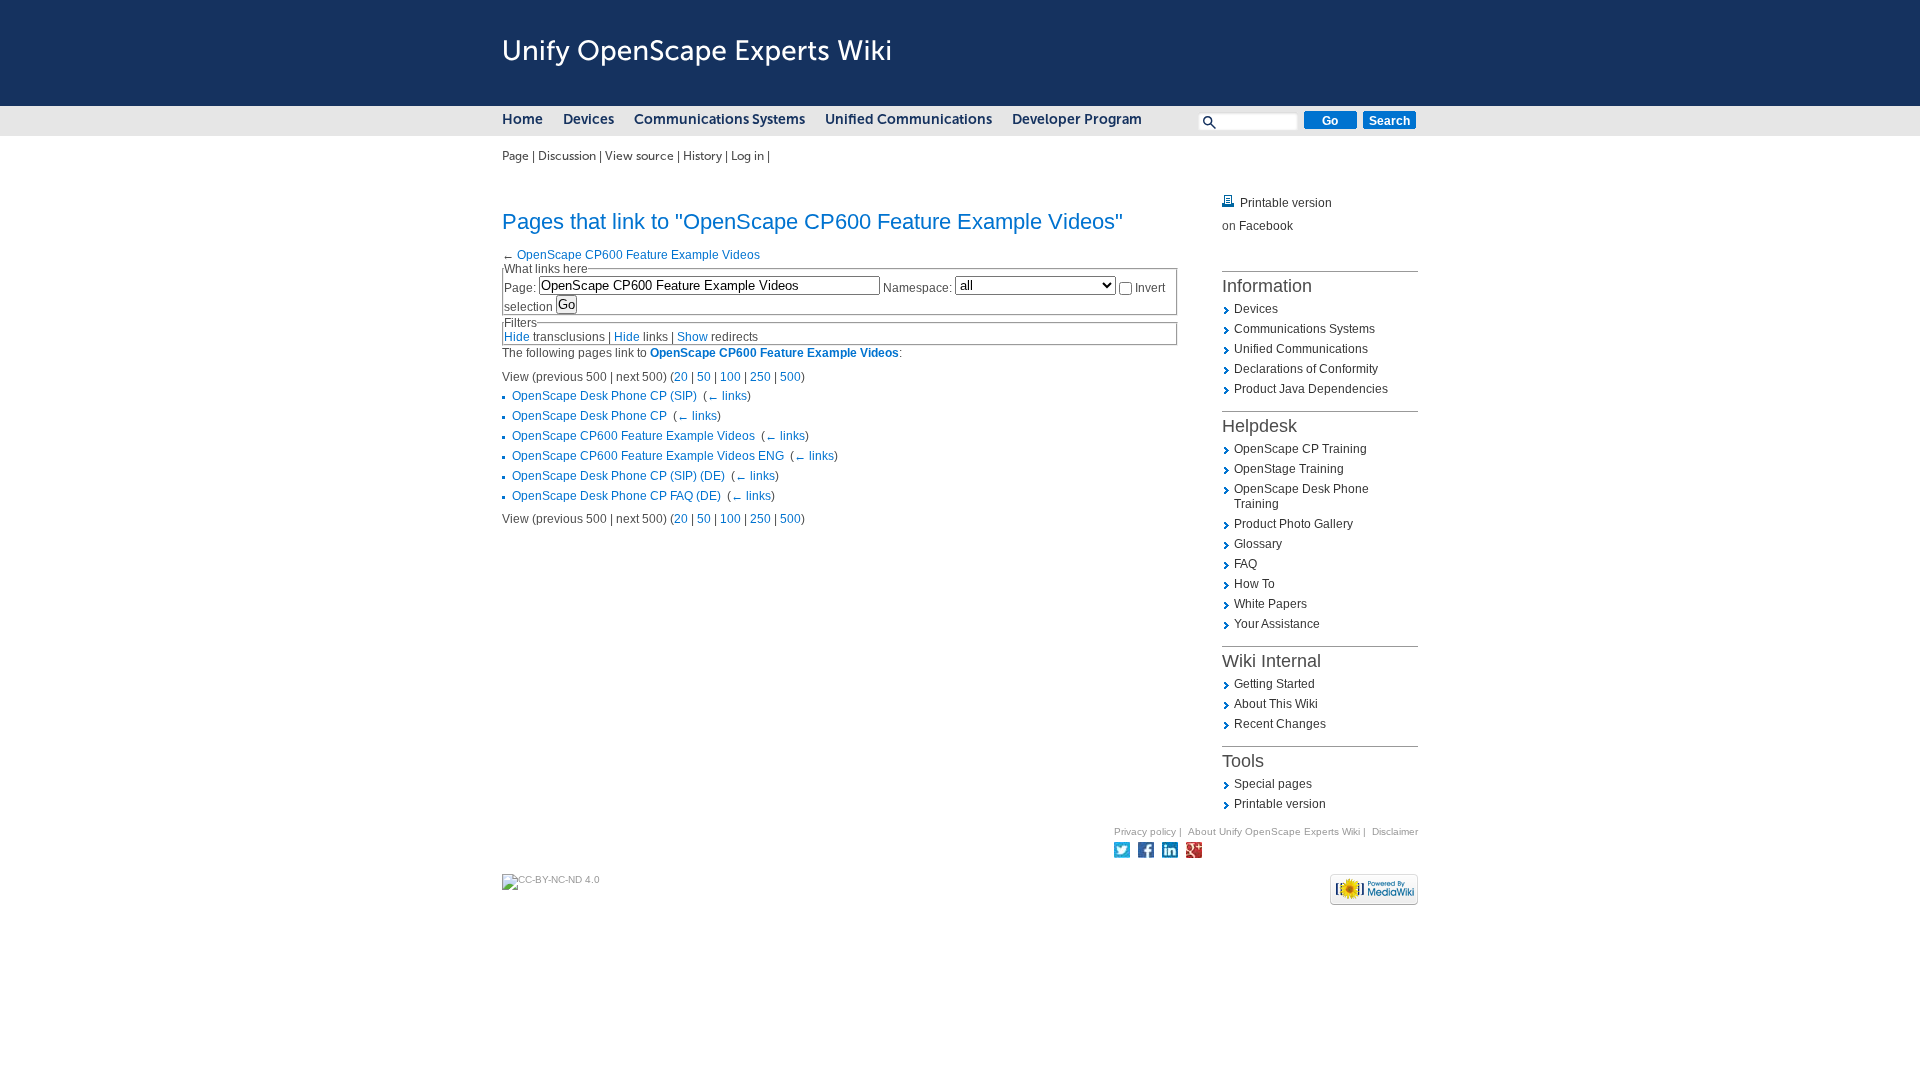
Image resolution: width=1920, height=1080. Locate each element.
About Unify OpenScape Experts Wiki (1274, 831)
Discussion (567, 156)
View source (639, 156)
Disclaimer (1395, 831)
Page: (520, 288)
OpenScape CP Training (1300, 449)
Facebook (1266, 226)
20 (681, 377)
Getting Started (1274, 684)
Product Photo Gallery (1293, 524)
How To (1254, 584)
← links (727, 396)
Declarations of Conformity (1306, 369)
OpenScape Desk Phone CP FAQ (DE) (616, 496)
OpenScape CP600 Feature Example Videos (638, 255)
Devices (588, 119)
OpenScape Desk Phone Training (1301, 496)
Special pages (1273, 784)
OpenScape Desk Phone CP (589, 416)
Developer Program (1077, 119)
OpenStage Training (1289, 469)
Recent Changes (1280, 724)
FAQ (1245, 564)
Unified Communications (908, 119)
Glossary (1258, 544)
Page (515, 156)
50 (704, 377)
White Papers (1270, 604)
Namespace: (917, 288)
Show (692, 337)
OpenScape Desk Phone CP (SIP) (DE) (618, 476)
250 (760, 377)
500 (790, 377)
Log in (747, 156)
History (702, 156)
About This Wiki (1276, 704)
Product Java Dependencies (1311, 389)
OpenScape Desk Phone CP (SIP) (604, 396)
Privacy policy (1145, 831)
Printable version (1286, 203)
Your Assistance (1277, 624)
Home (522, 119)
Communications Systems (719, 119)
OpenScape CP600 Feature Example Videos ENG (648, 456)
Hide (517, 337)
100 (730, 377)
